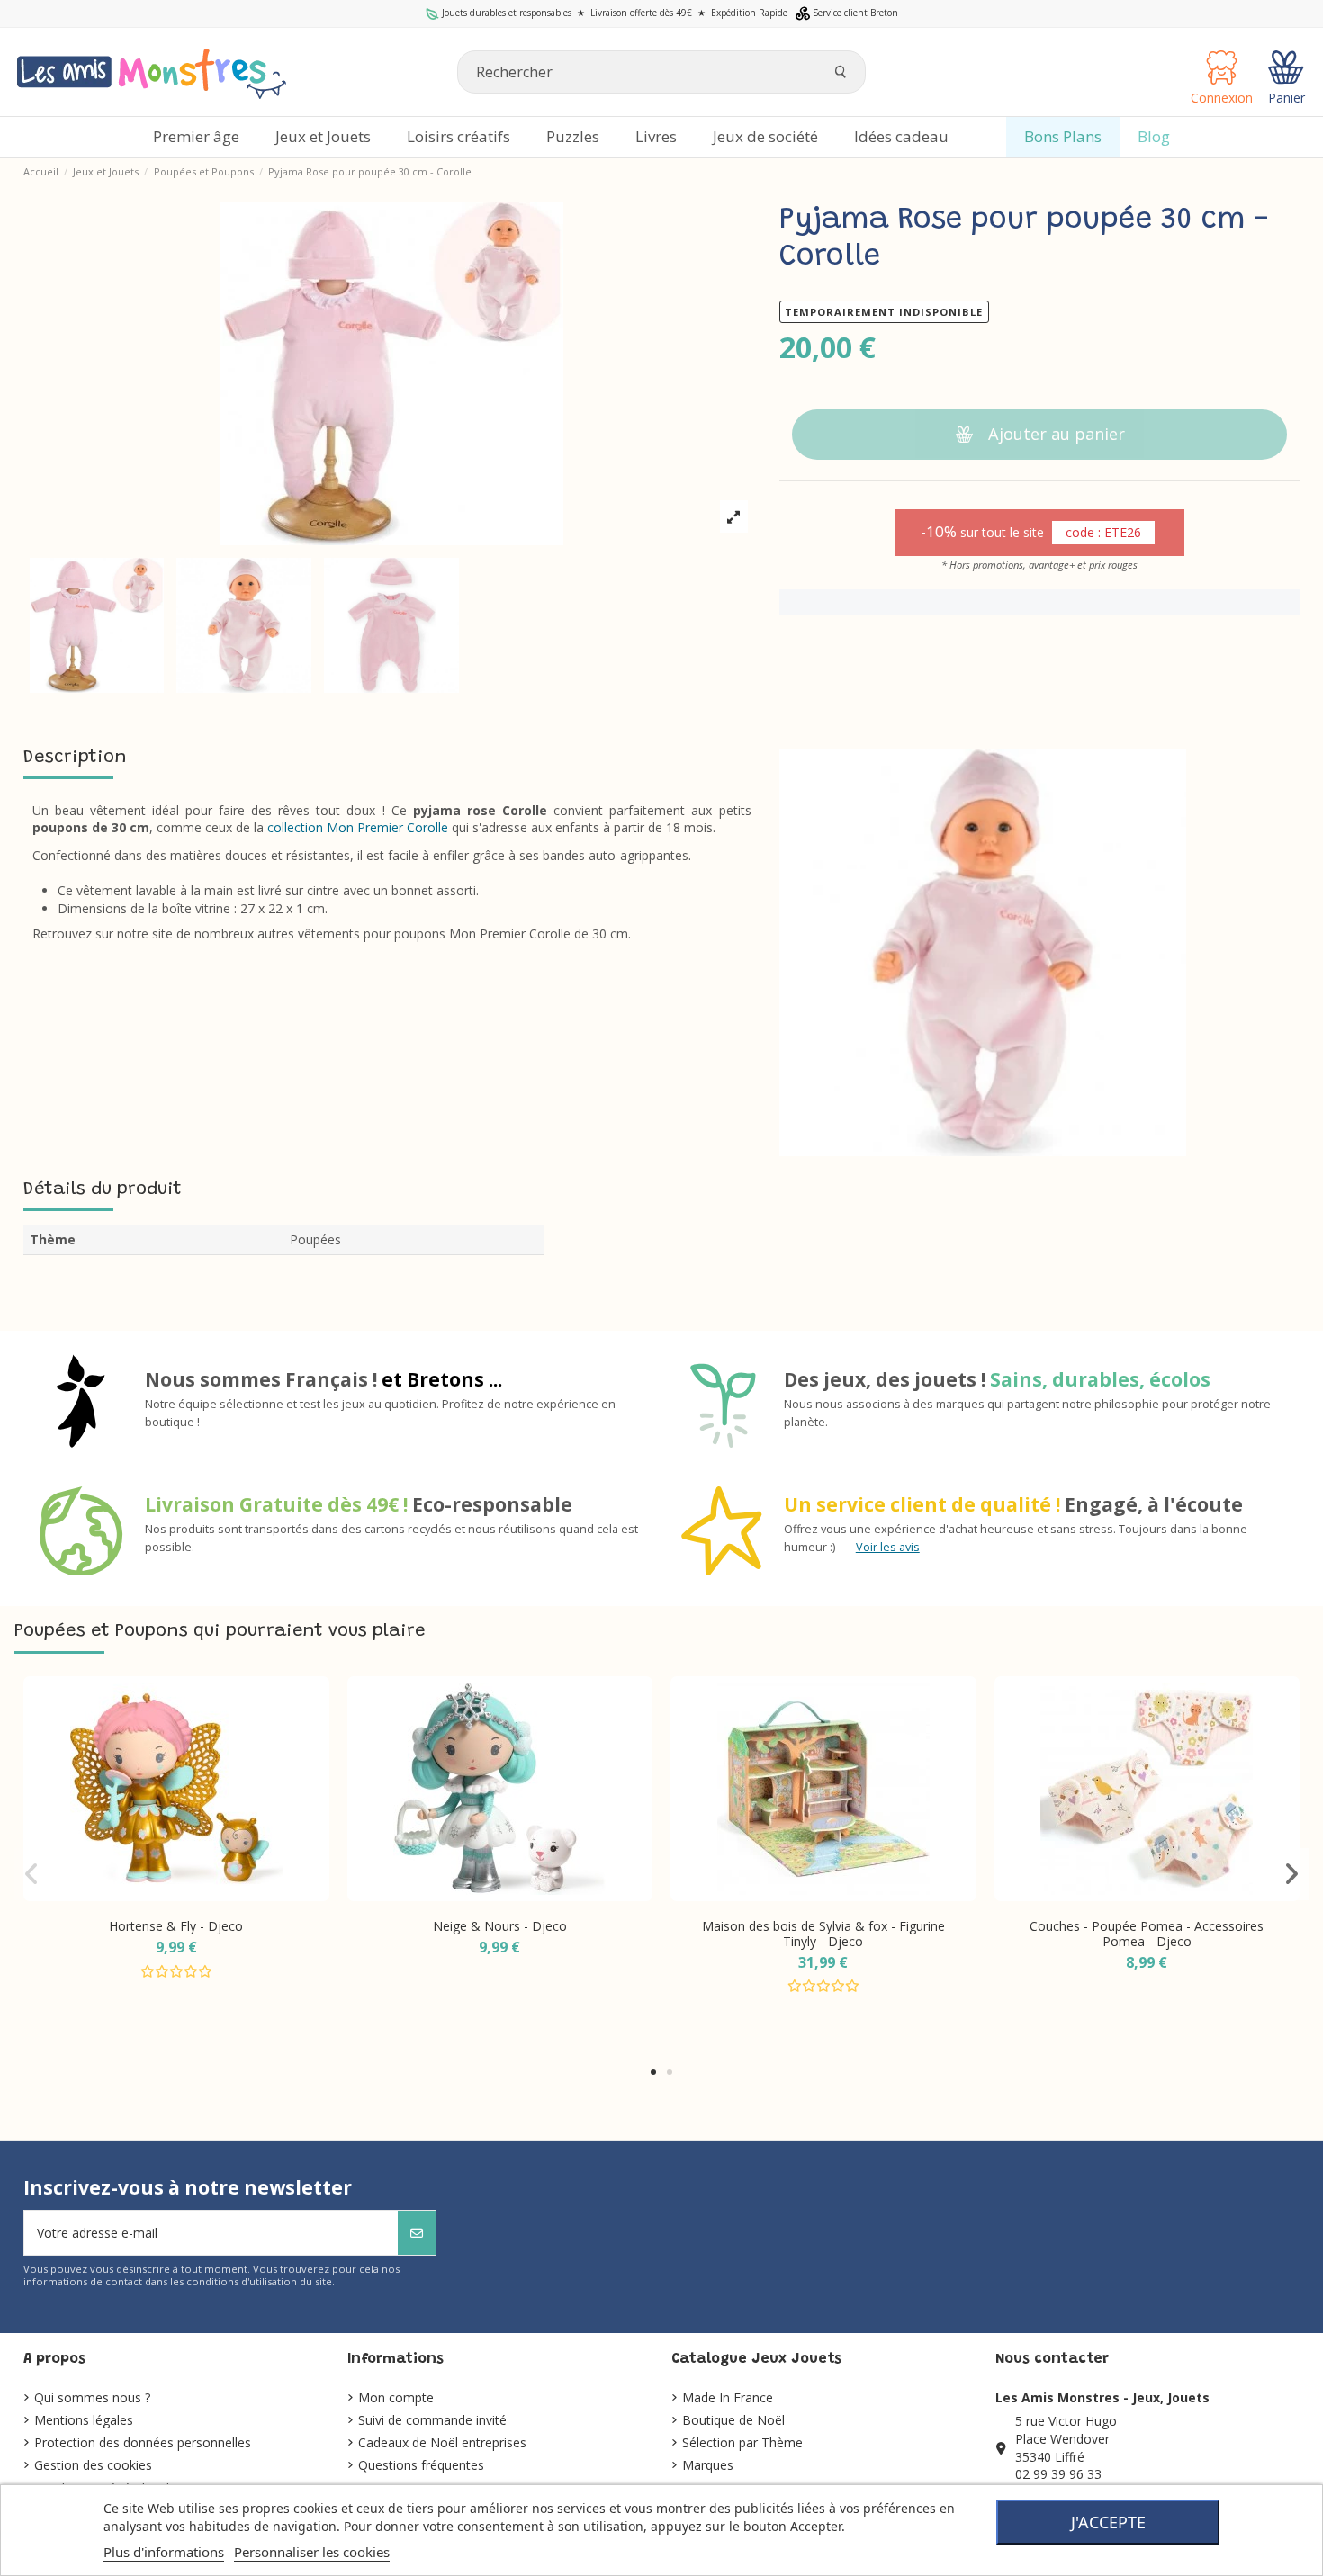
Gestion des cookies (93, 2465)
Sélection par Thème (742, 2442)
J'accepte (1108, 2522)
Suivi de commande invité (432, 2420)
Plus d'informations (164, 2552)
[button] (653, 2072)
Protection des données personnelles (143, 2442)
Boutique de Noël (733, 2420)
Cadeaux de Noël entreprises (442, 2442)
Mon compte (396, 2397)
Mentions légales (84, 2420)
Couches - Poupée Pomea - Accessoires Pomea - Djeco (1147, 1934)
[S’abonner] (417, 2233)
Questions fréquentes (421, 2465)
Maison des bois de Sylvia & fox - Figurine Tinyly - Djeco (823, 1934)
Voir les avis (888, 1547)
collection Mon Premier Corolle (358, 827)
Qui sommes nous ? (92, 2397)
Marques (708, 2465)
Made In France (728, 2397)
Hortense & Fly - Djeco (176, 1926)
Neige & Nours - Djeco (500, 1926)
